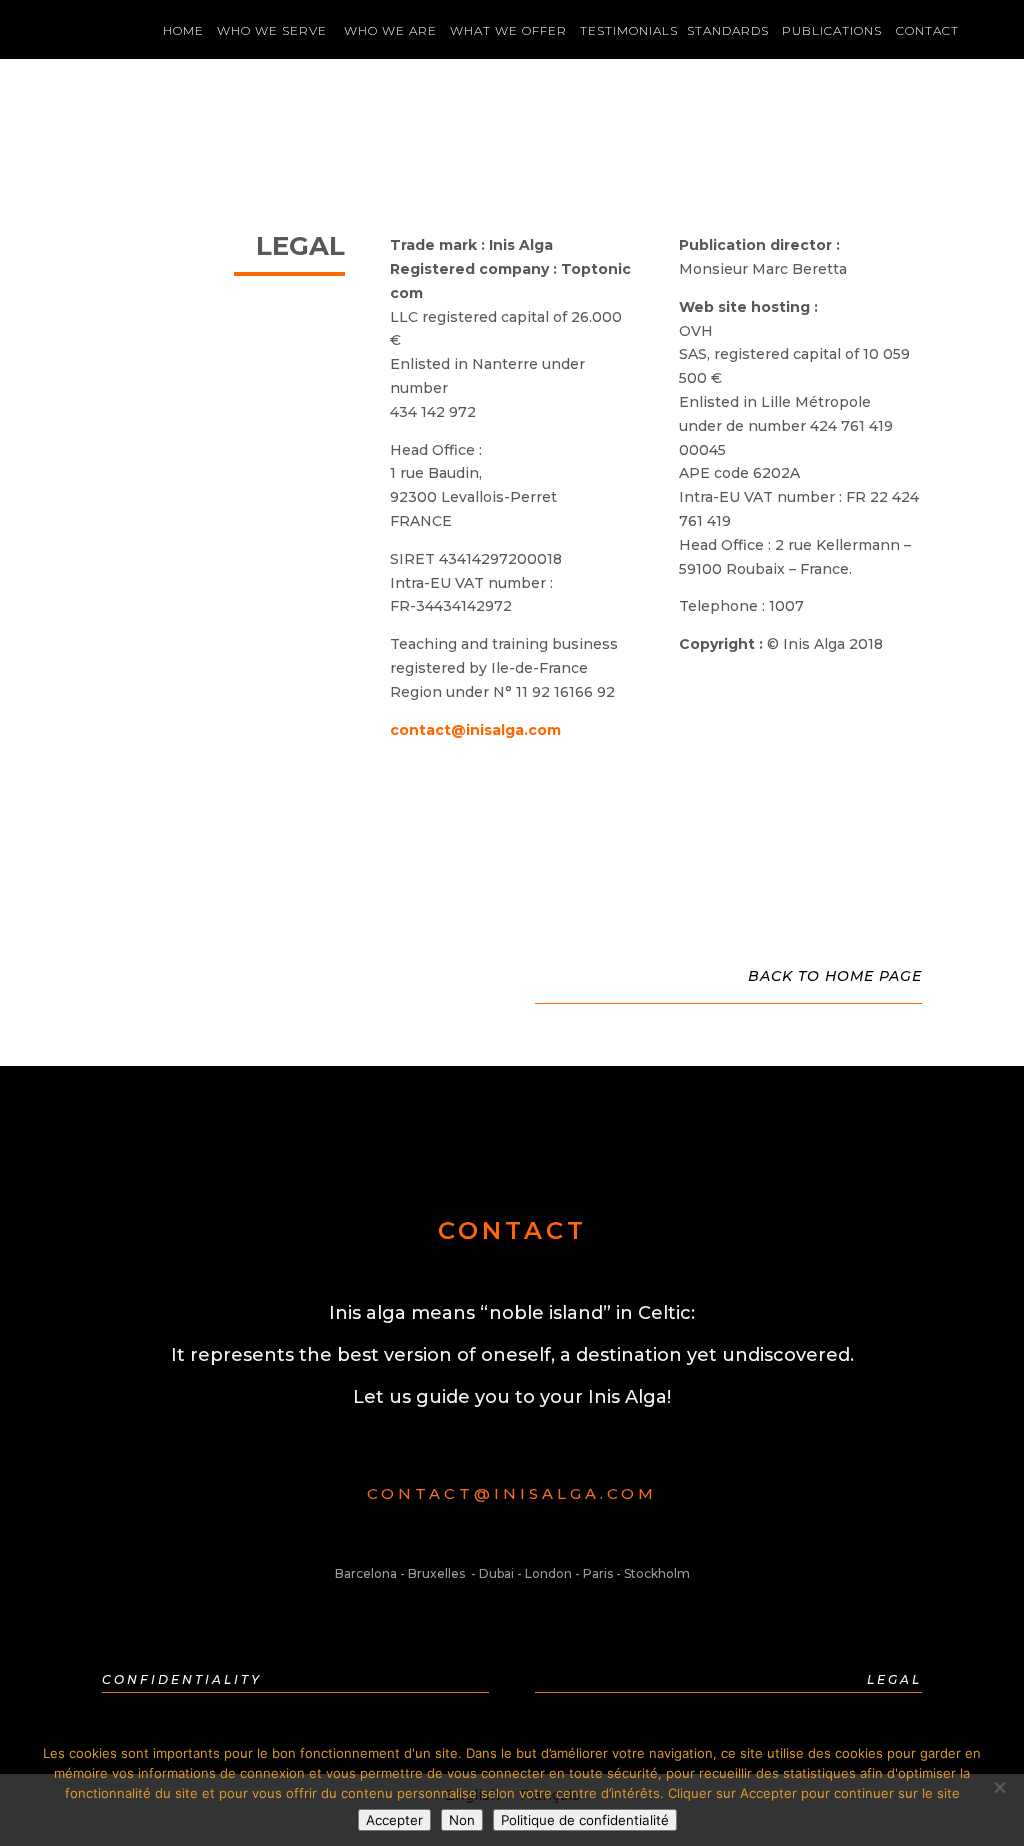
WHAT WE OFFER (508, 30)
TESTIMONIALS (629, 30)
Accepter (394, 1820)
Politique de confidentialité (585, 1820)
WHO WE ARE (390, 30)
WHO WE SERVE (274, 30)
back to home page (835, 976)
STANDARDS (728, 30)
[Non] (999, 1787)
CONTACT (927, 30)
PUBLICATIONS (832, 30)
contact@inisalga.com (475, 730)
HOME (183, 30)
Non (462, 1820)
